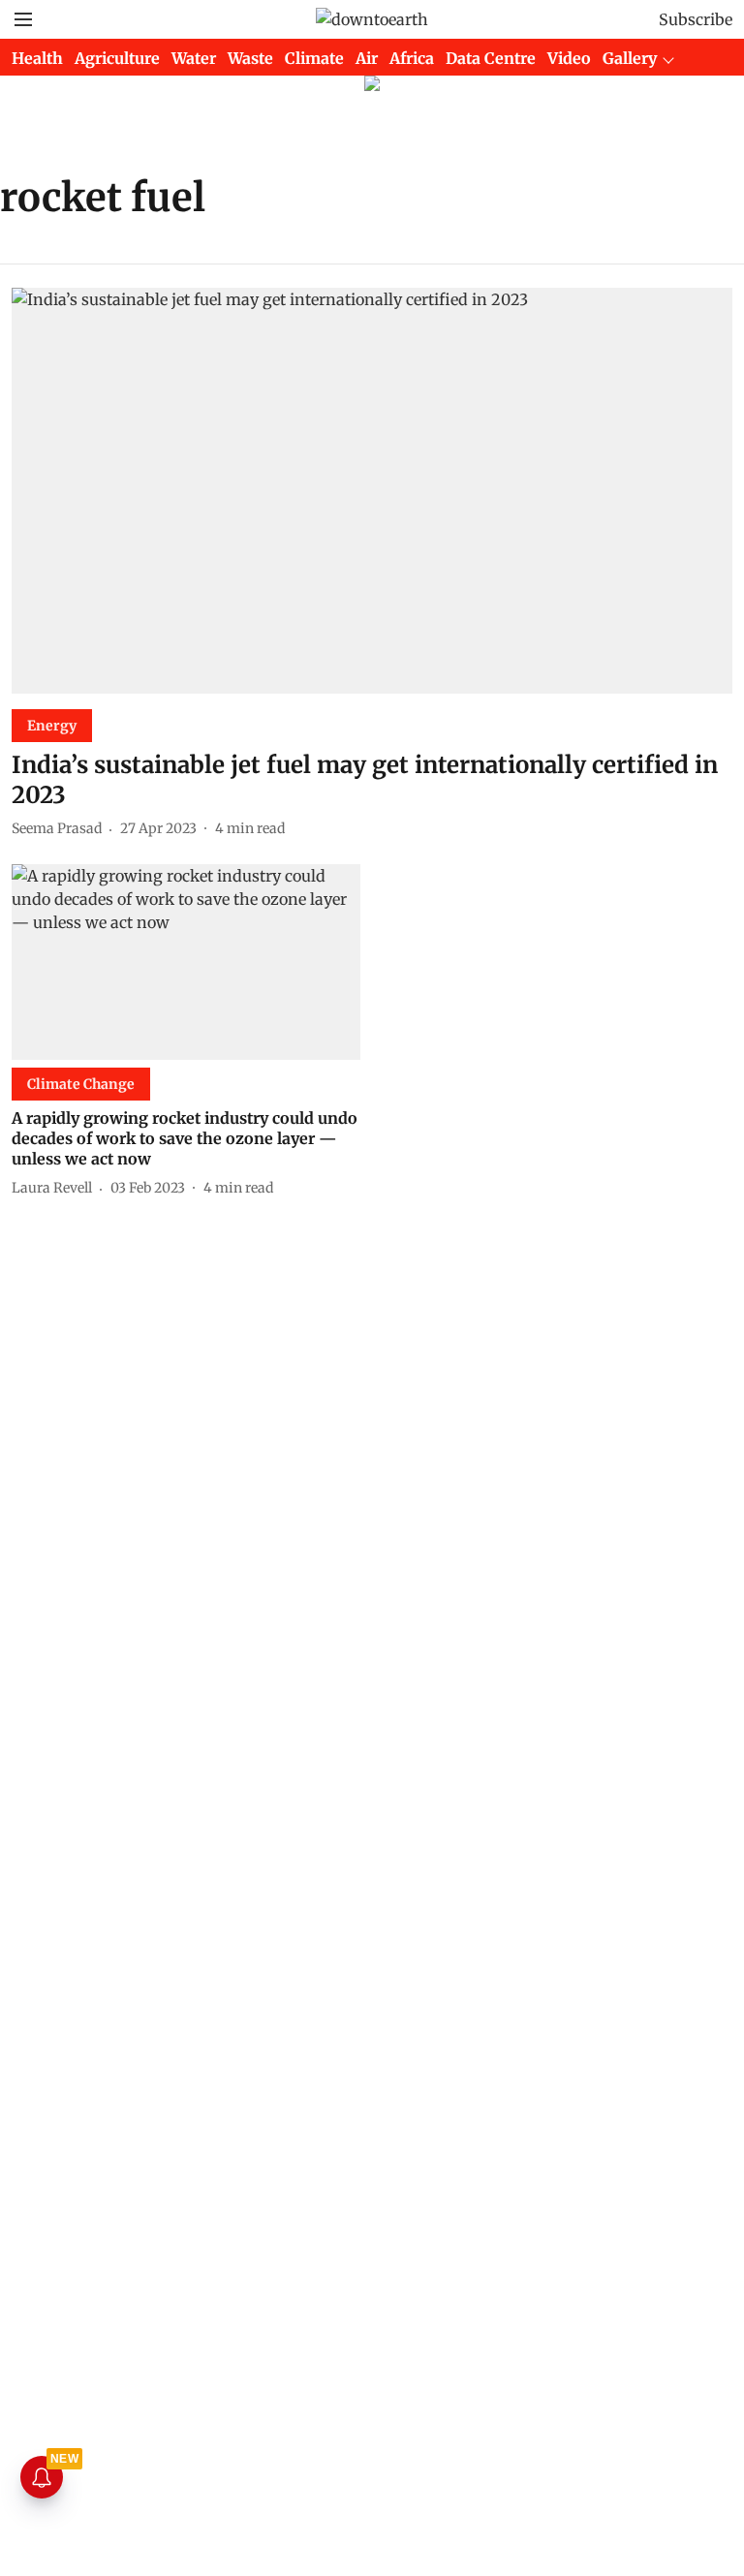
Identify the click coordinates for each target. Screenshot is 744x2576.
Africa (412, 58)
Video (569, 58)
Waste (250, 58)
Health (37, 58)
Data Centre (491, 58)
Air (367, 58)
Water (194, 58)
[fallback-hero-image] (372, 491)
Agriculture (117, 58)
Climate (314, 58)
